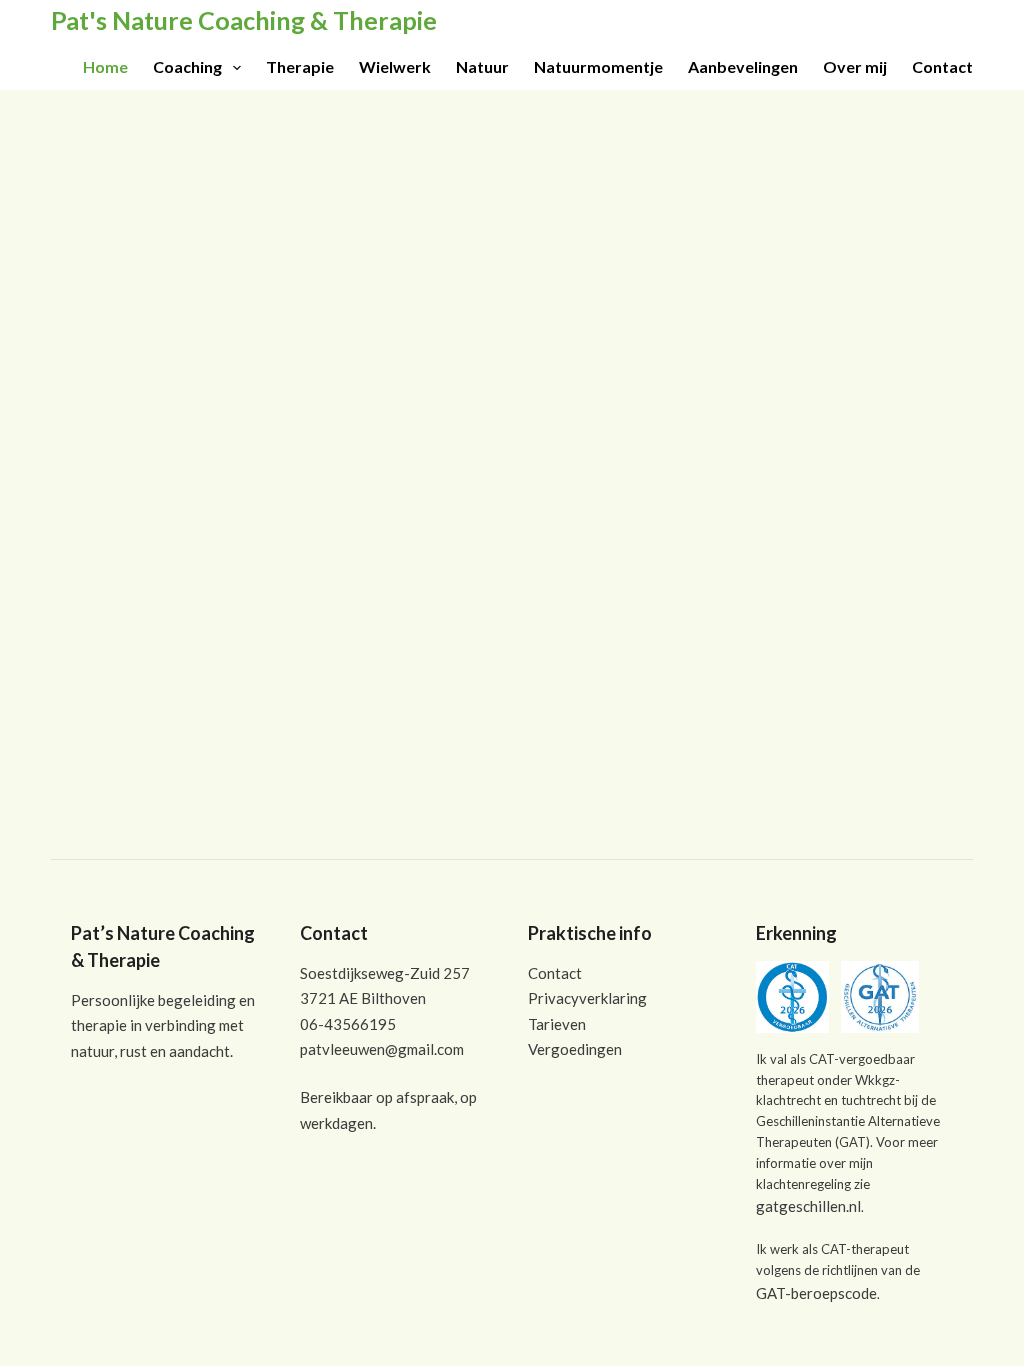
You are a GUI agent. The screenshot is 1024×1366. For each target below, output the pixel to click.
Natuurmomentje (598, 66)
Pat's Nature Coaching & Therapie (244, 20)
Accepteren (692, 1343)
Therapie (300, 66)
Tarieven (557, 1024)
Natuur (482, 66)
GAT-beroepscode (816, 1293)
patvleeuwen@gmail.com (382, 1049)
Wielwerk (395, 66)
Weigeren (804, 1343)
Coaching (187, 66)
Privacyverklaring (587, 998)
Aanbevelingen (743, 66)
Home (105, 66)
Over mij (855, 66)
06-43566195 (348, 1024)
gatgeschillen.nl (808, 1206)
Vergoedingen (575, 1049)
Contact (942, 66)
